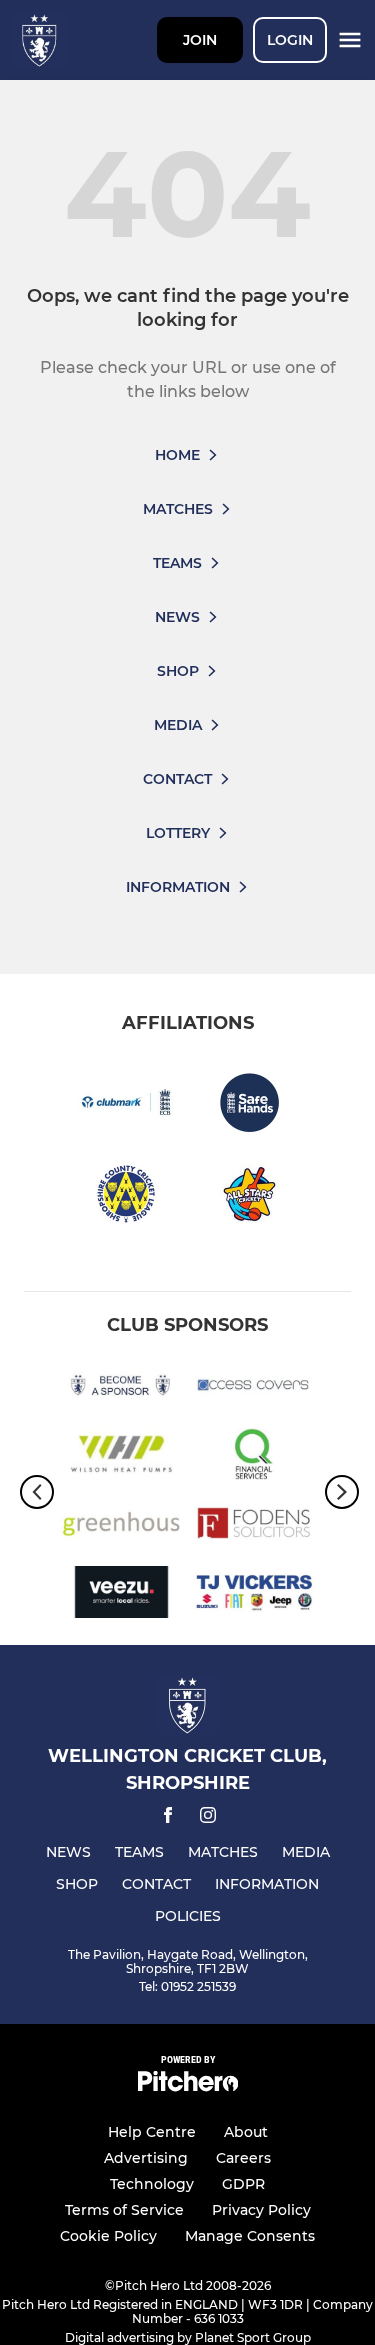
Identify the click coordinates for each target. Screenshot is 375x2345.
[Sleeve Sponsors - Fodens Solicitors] (254, 1526)
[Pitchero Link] (188, 2086)
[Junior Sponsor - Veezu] (121, 1595)
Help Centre (152, 2132)
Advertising (146, 2158)
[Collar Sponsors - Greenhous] (121, 1526)
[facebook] (168, 1818)
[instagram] (208, 1818)
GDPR (243, 2184)
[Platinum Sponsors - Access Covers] (254, 1388)
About (246, 2132)
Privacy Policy (261, 2210)
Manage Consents (250, 2236)
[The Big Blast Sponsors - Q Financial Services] (254, 1457)
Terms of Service (124, 2210)
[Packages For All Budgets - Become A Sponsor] (121, 1388)
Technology (152, 2184)
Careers (243, 2158)
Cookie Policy (108, 2236)
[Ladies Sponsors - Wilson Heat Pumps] (121, 1457)
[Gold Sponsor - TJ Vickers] (254, 1595)
